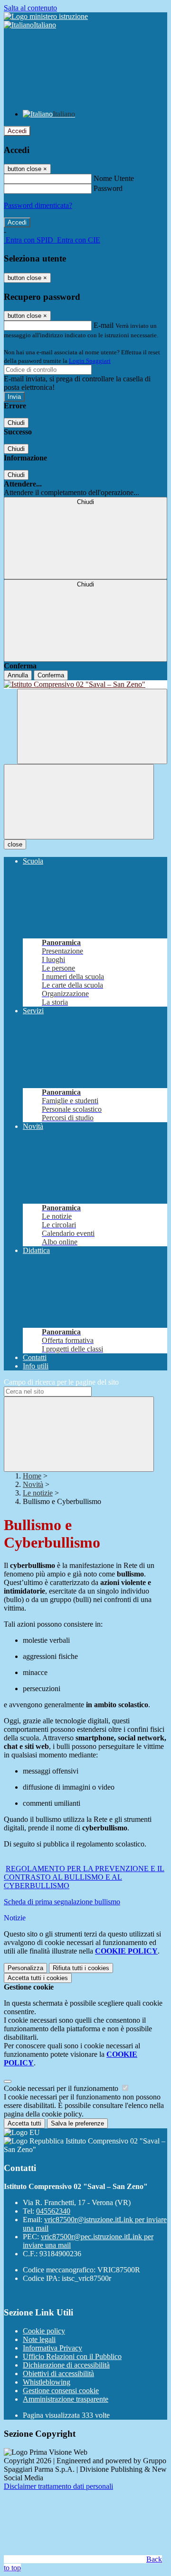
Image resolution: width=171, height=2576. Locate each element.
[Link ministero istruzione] (46, 16)
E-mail (104, 325)
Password (108, 188)
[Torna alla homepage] (85, 685)
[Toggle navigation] (79, 802)
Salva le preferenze (77, 2123)
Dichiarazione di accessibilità (66, 2365)
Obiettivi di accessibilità (58, 2373)
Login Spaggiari (90, 361)
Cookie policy (44, 2331)
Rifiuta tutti (81, 1968)
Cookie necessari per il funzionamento (62, 2088)
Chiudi (16, 423)
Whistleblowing (47, 2382)
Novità (33, 1484)
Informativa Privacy (52, 2348)
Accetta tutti (38, 1978)
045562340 (53, 2211)
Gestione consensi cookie (61, 2391)
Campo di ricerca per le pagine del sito (61, 1382)
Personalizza (25, 1968)
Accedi (17, 131)
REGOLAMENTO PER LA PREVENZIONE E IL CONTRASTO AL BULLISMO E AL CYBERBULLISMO (84, 1877)
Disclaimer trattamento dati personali (58, 2486)
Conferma (51, 675)
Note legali (39, 2339)
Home (32, 1476)
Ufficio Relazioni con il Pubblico (72, 2356)
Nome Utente (114, 178)
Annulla (18, 675)
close (15, 844)
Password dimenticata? (38, 205)
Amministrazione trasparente (66, 2399)
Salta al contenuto (30, 8)
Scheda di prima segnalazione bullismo (62, 1902)
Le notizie (38, 1493)
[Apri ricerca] (92, 726)
